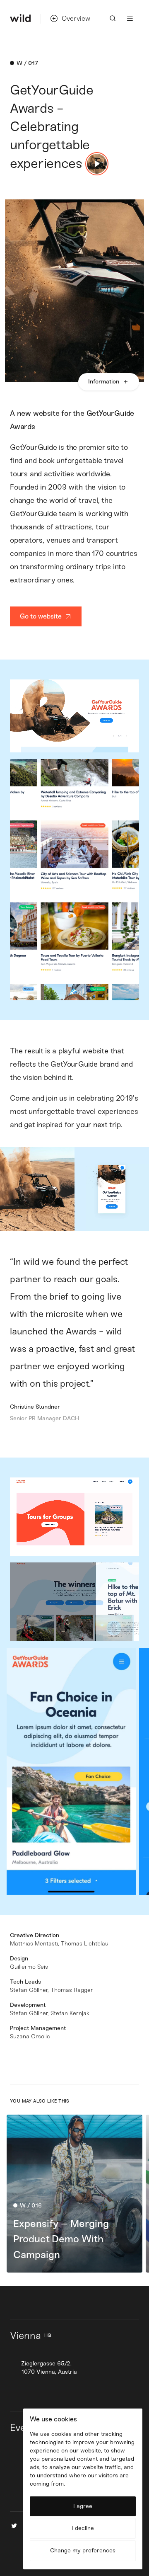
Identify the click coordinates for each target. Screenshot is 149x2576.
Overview (76, 18)
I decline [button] (83, 2528)
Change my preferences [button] (83, 2551)
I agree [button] (83, 2506)
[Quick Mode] (97, 164)
